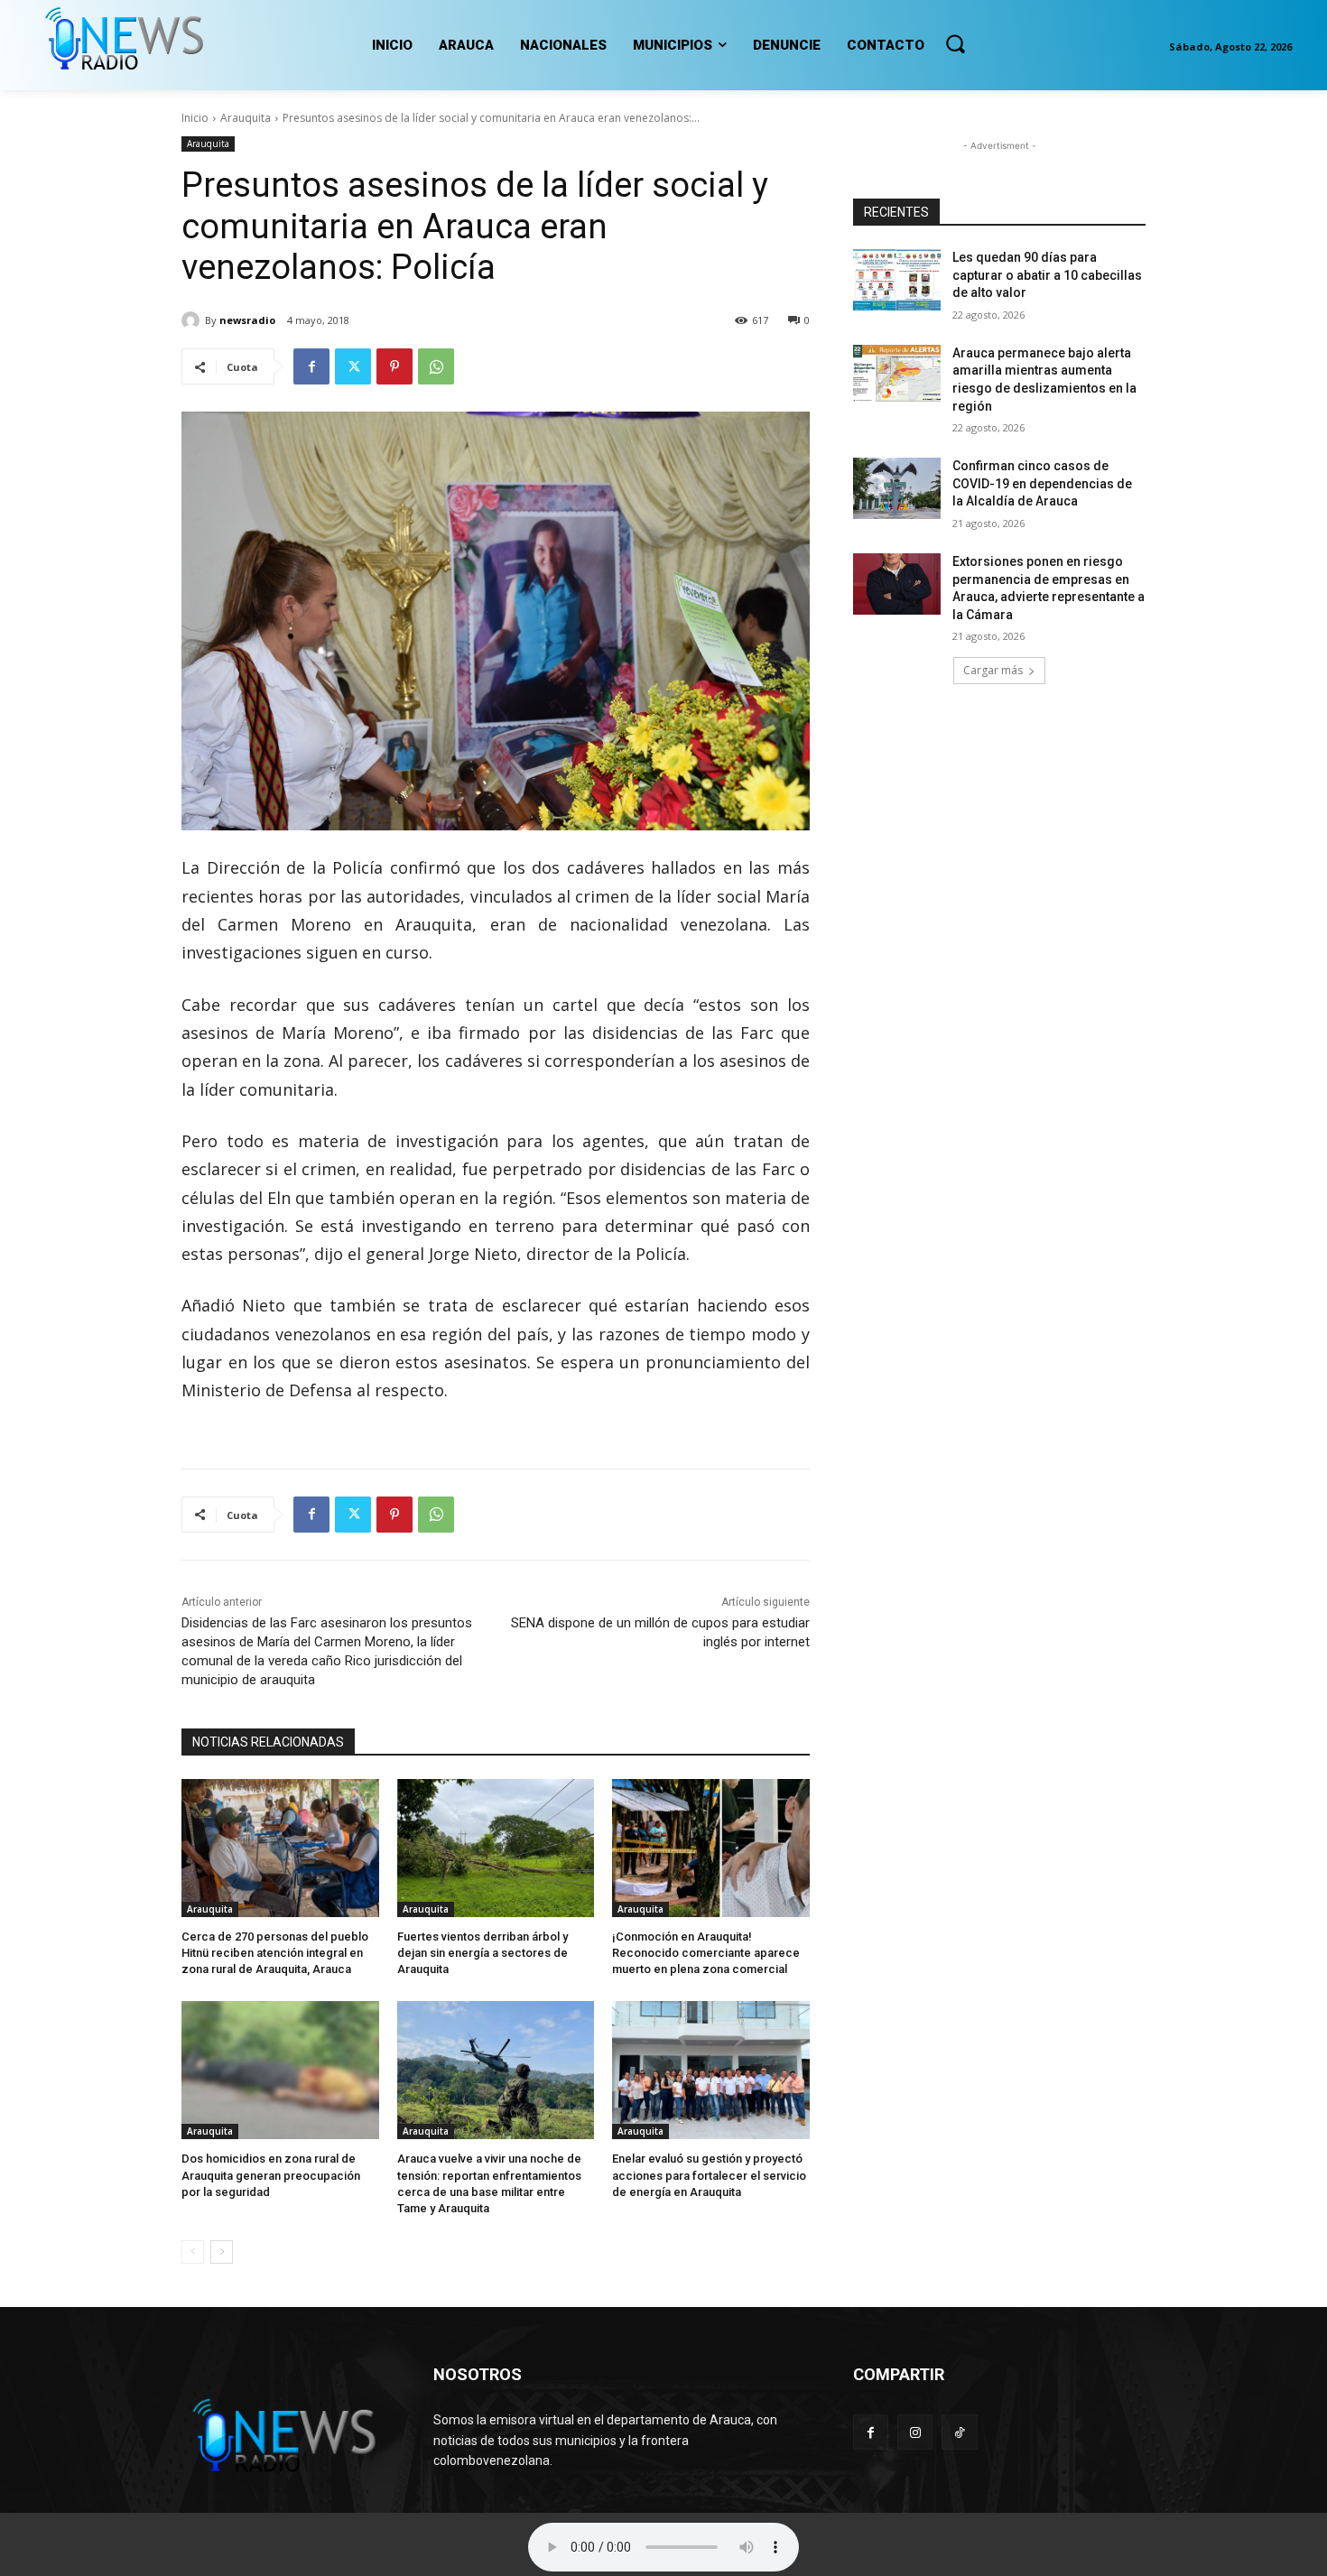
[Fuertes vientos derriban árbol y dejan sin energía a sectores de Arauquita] (496, 1848)
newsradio (247, 320)
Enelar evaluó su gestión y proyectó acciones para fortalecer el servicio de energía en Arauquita (709, 2175)
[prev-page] (193, 2252)
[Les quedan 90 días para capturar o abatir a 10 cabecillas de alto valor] (897, 280)
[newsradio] (193, 320)
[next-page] (222, 2252)
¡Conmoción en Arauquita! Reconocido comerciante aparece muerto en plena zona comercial (706, 1953)
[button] (955, 43)
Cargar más (993, 670)
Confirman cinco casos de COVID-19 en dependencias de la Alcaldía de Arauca (1042, 483)
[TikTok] (959, 2432)
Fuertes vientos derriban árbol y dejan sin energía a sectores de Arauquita (483, 1953)
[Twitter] (353, 366)
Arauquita (246, 118)
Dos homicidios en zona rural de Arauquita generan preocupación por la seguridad (271, 2175)
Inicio (195, 118)
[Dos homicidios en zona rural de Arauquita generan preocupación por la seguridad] (280, 2070)
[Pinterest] (394, 366)
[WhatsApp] (436, 366)
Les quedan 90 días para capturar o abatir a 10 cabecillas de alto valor (1047, 275)
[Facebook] (311, 366)
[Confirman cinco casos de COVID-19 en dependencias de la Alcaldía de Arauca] (897, 488)
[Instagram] (915, 2432)
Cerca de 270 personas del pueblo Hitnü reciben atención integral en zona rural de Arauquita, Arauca (275, 1953)
